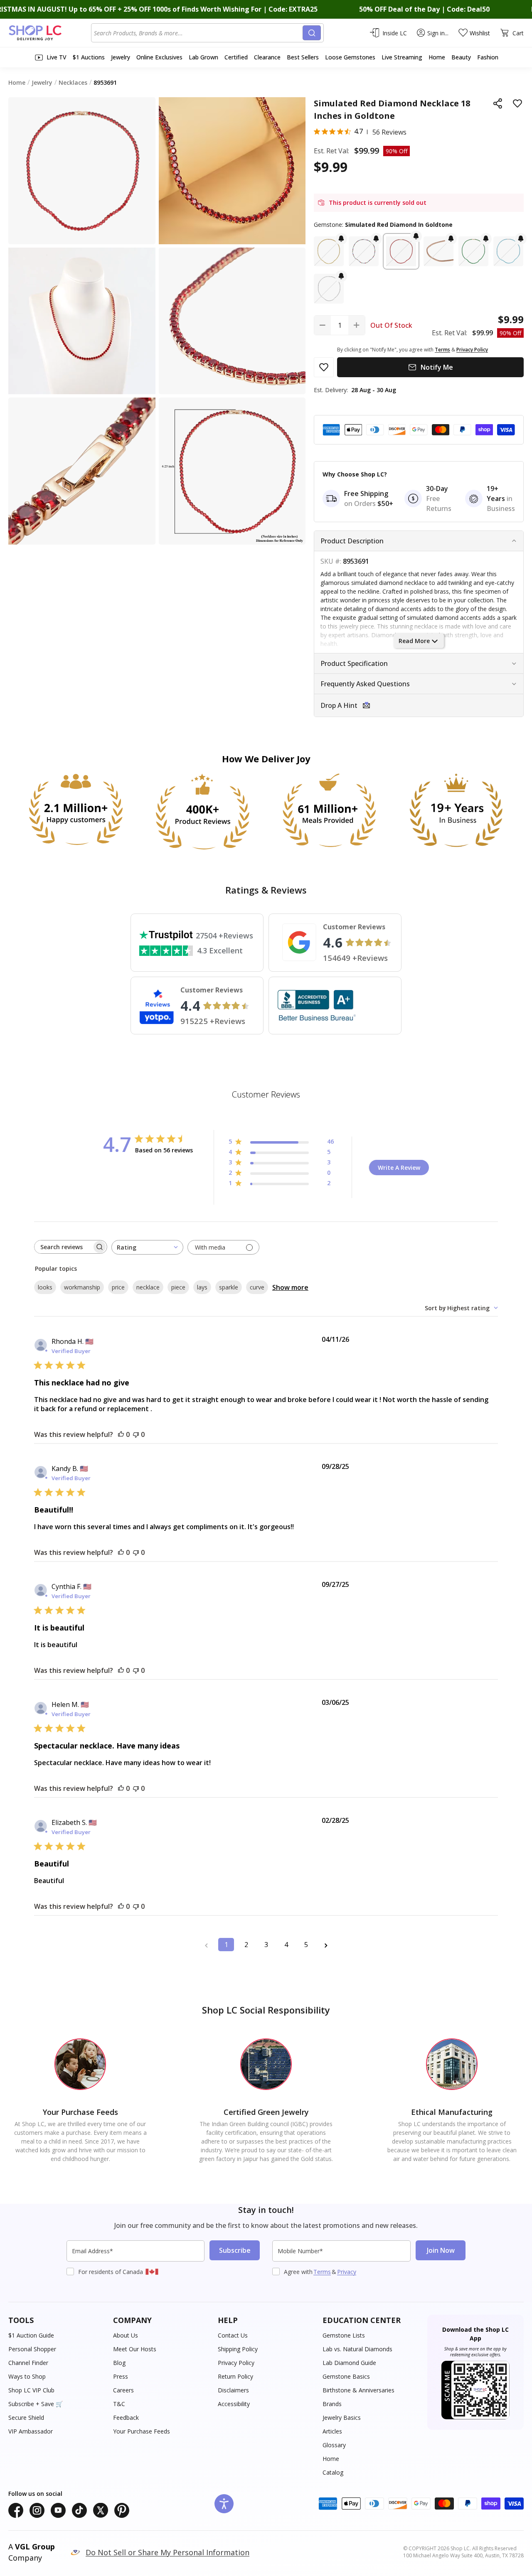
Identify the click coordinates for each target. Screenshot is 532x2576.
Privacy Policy (236, 2363)
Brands (332, 2404)
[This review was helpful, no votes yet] (121, 1434)
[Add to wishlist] (517, 103)
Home (331, 2459)
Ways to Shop (27, 2376)
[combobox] (198, 33)
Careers (123, 2390)
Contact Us (233, 2335)
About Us (126, 2335)
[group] (82, 321)
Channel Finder (28, 2363)
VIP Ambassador (31, 2431)
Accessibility (234, 2404)
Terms (322, 2272)
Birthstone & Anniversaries (358, 2390)
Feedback (126, 2418)
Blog (119, 2363)
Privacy (347, 2272)
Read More (414, 641)
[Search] (312, 33)
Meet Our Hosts (135, 2349)
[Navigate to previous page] (206, 1945)
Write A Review (399, 1168)
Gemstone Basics (346, 2376)
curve (257, 1287)
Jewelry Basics (342, 2418)
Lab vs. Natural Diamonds (357, 2349)
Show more (290, 1287)
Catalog (333, 2472)
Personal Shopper (32, 2349)
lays (202, 1287)
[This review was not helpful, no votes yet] (136, 1434)
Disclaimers (233, 2390)
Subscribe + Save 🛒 (36, 2404)
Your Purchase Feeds (142, 2431)
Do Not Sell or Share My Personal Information (167, 2552)
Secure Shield (26, 2418)
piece (178, 1287)
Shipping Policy (238, 2349)
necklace (148, 1287)
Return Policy (235, 2376)
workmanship (82, 1287)
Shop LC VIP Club (31, 2390)
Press (121, 2376)
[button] (329, 251)
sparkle (229, 1287)
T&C (119, 2404)
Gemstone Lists (344, 2335)
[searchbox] (63, 1247)
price (118, 1287)
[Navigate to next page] (326, 1945)
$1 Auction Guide (31, 2335)
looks (45, 1287)
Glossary (334, 2445)
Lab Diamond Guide (349, 2363)
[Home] (50, 33)
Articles (332, 2431)
